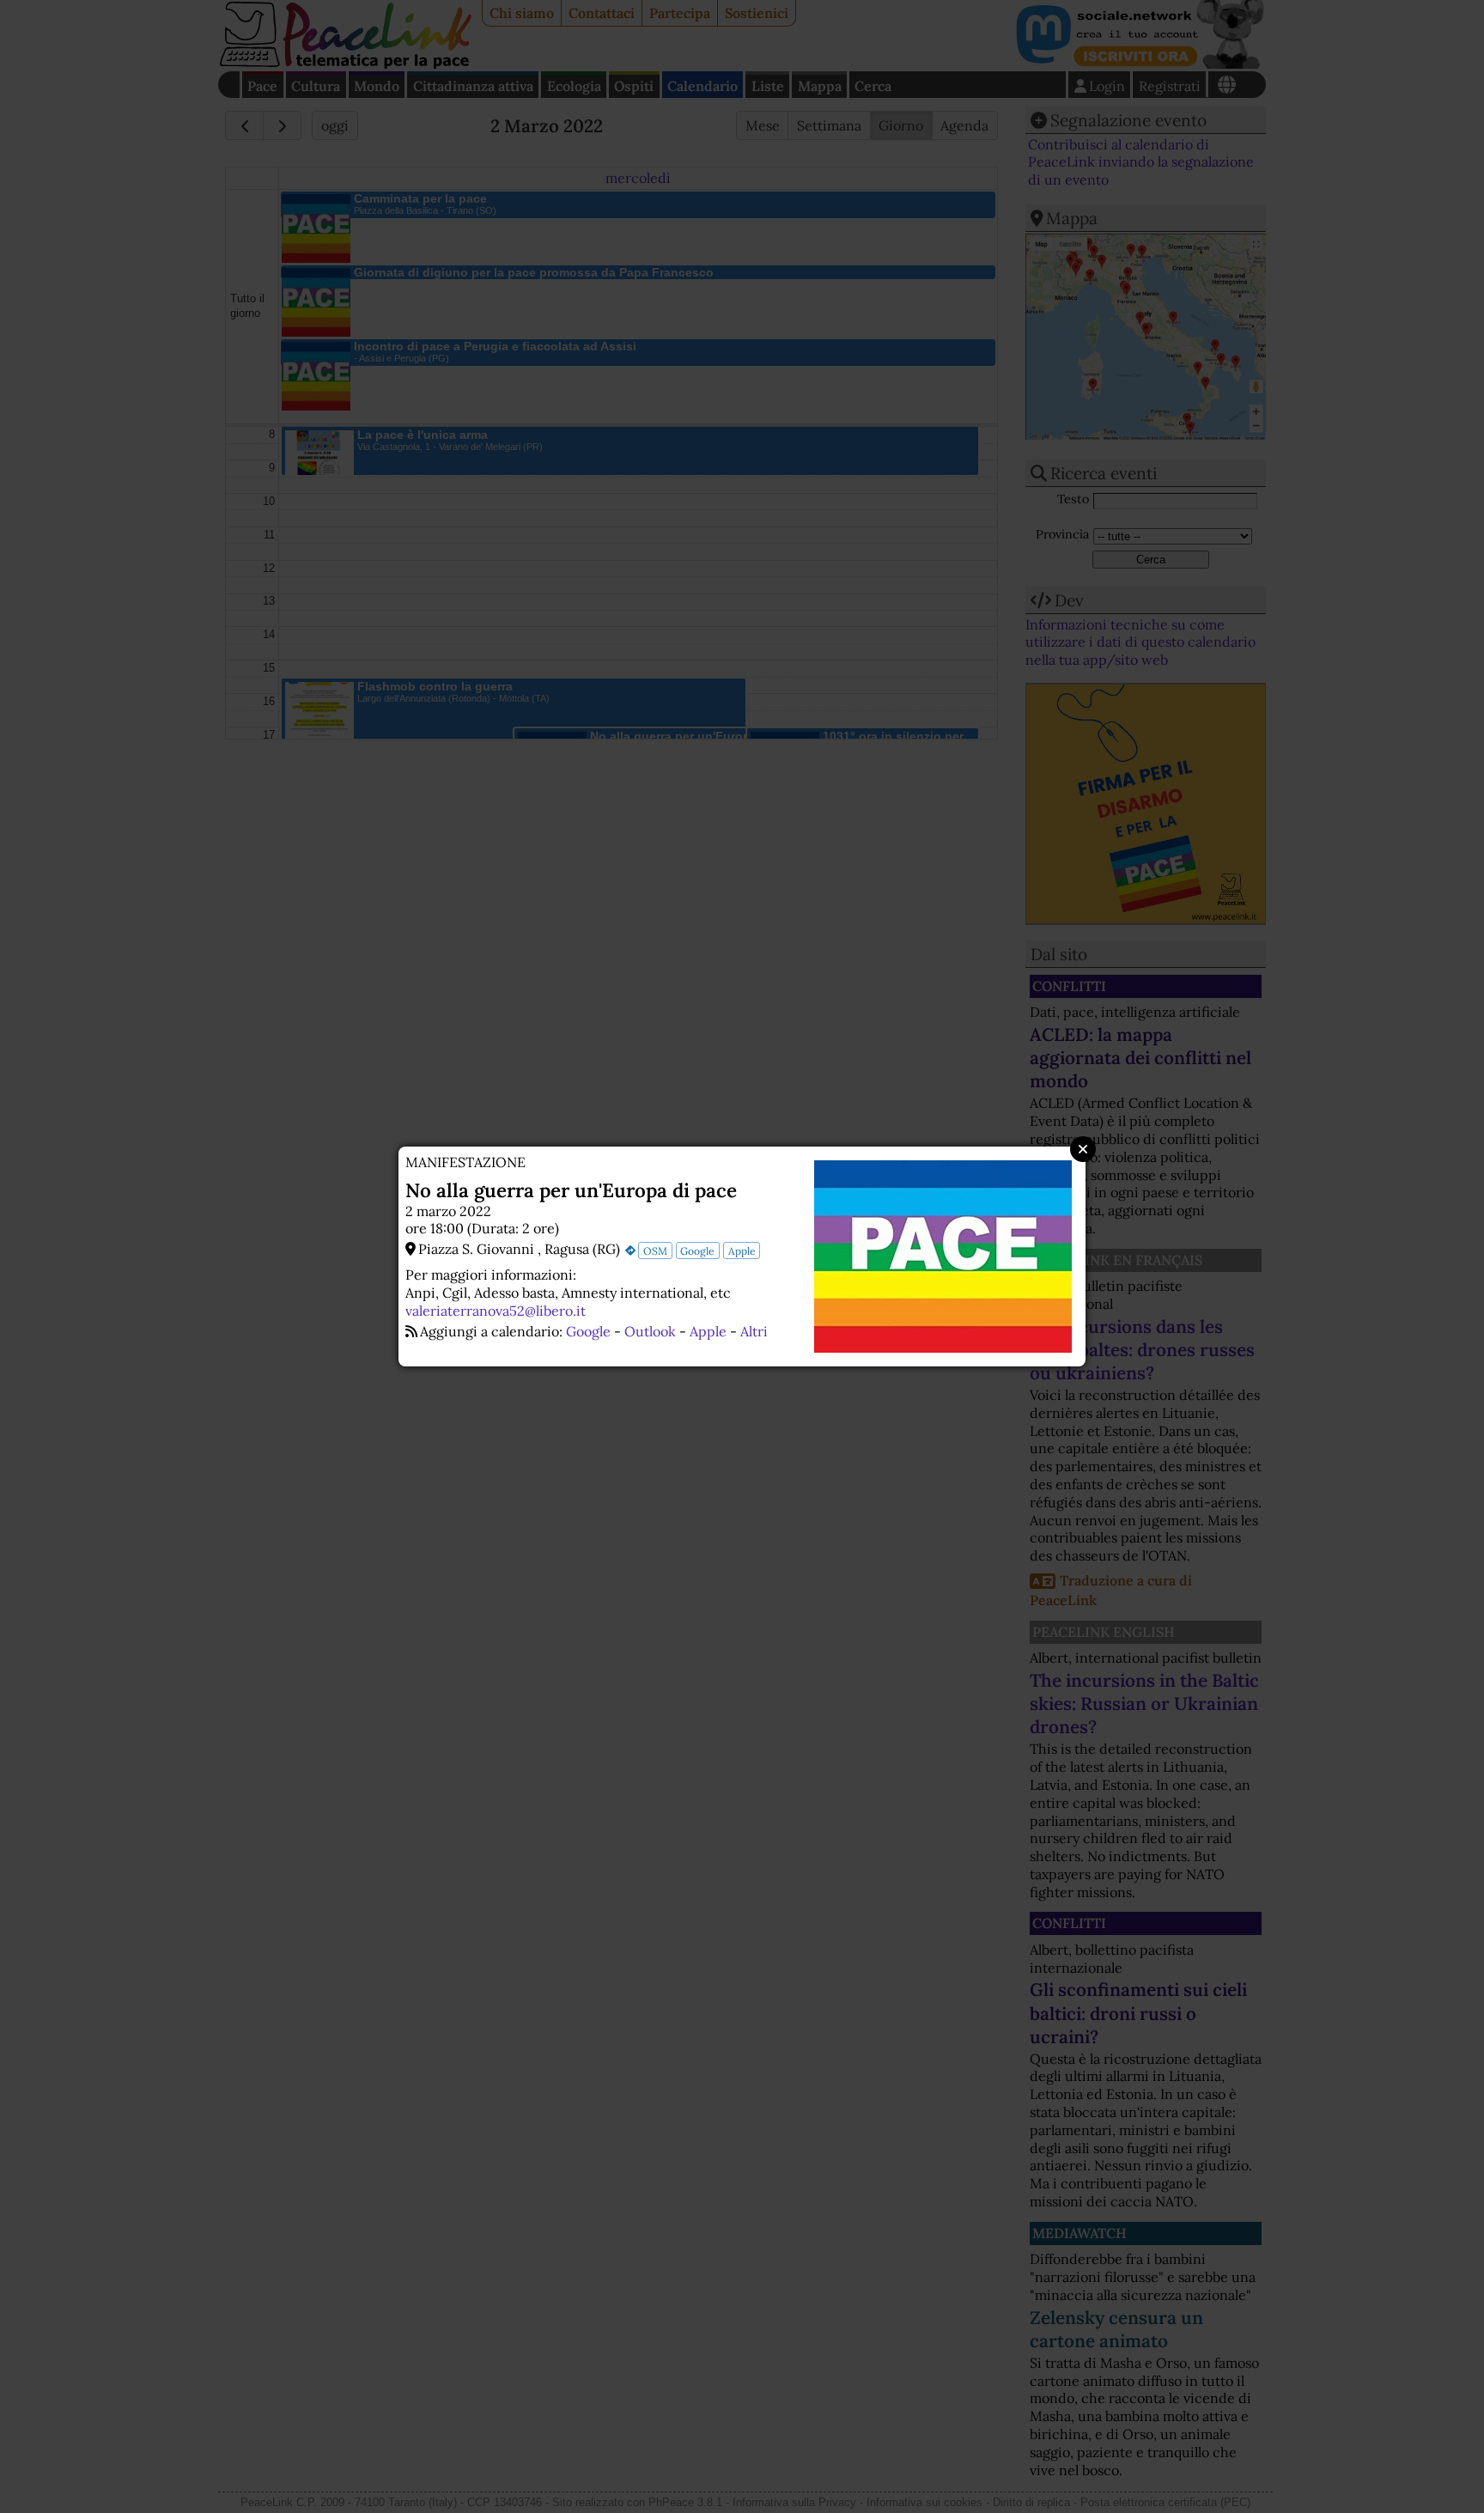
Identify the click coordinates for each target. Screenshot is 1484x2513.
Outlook (650, 1331)
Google (697, 1251)
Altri (754, 1331)
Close (1083, 1149)
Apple (742, 1251)
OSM (655, 1251)
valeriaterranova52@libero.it (496, 1311)
